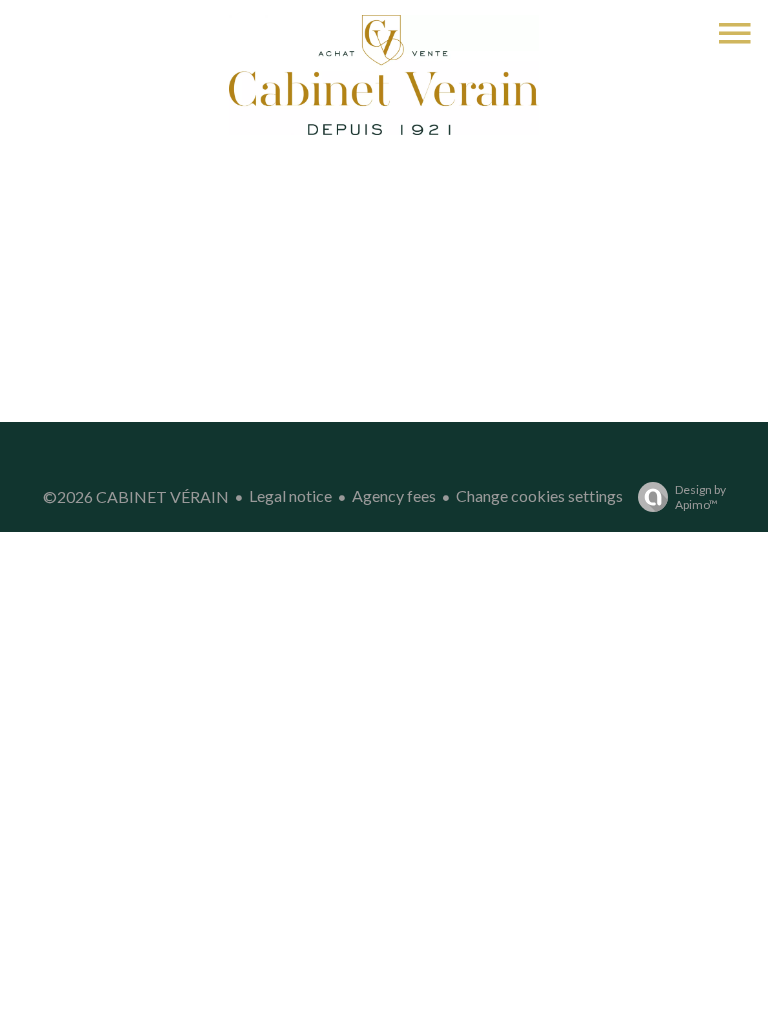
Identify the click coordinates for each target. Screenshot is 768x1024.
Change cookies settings (539, 495)
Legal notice (290, 495)
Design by (700, 497)
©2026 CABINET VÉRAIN (136, 496)
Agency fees (394, 495)
